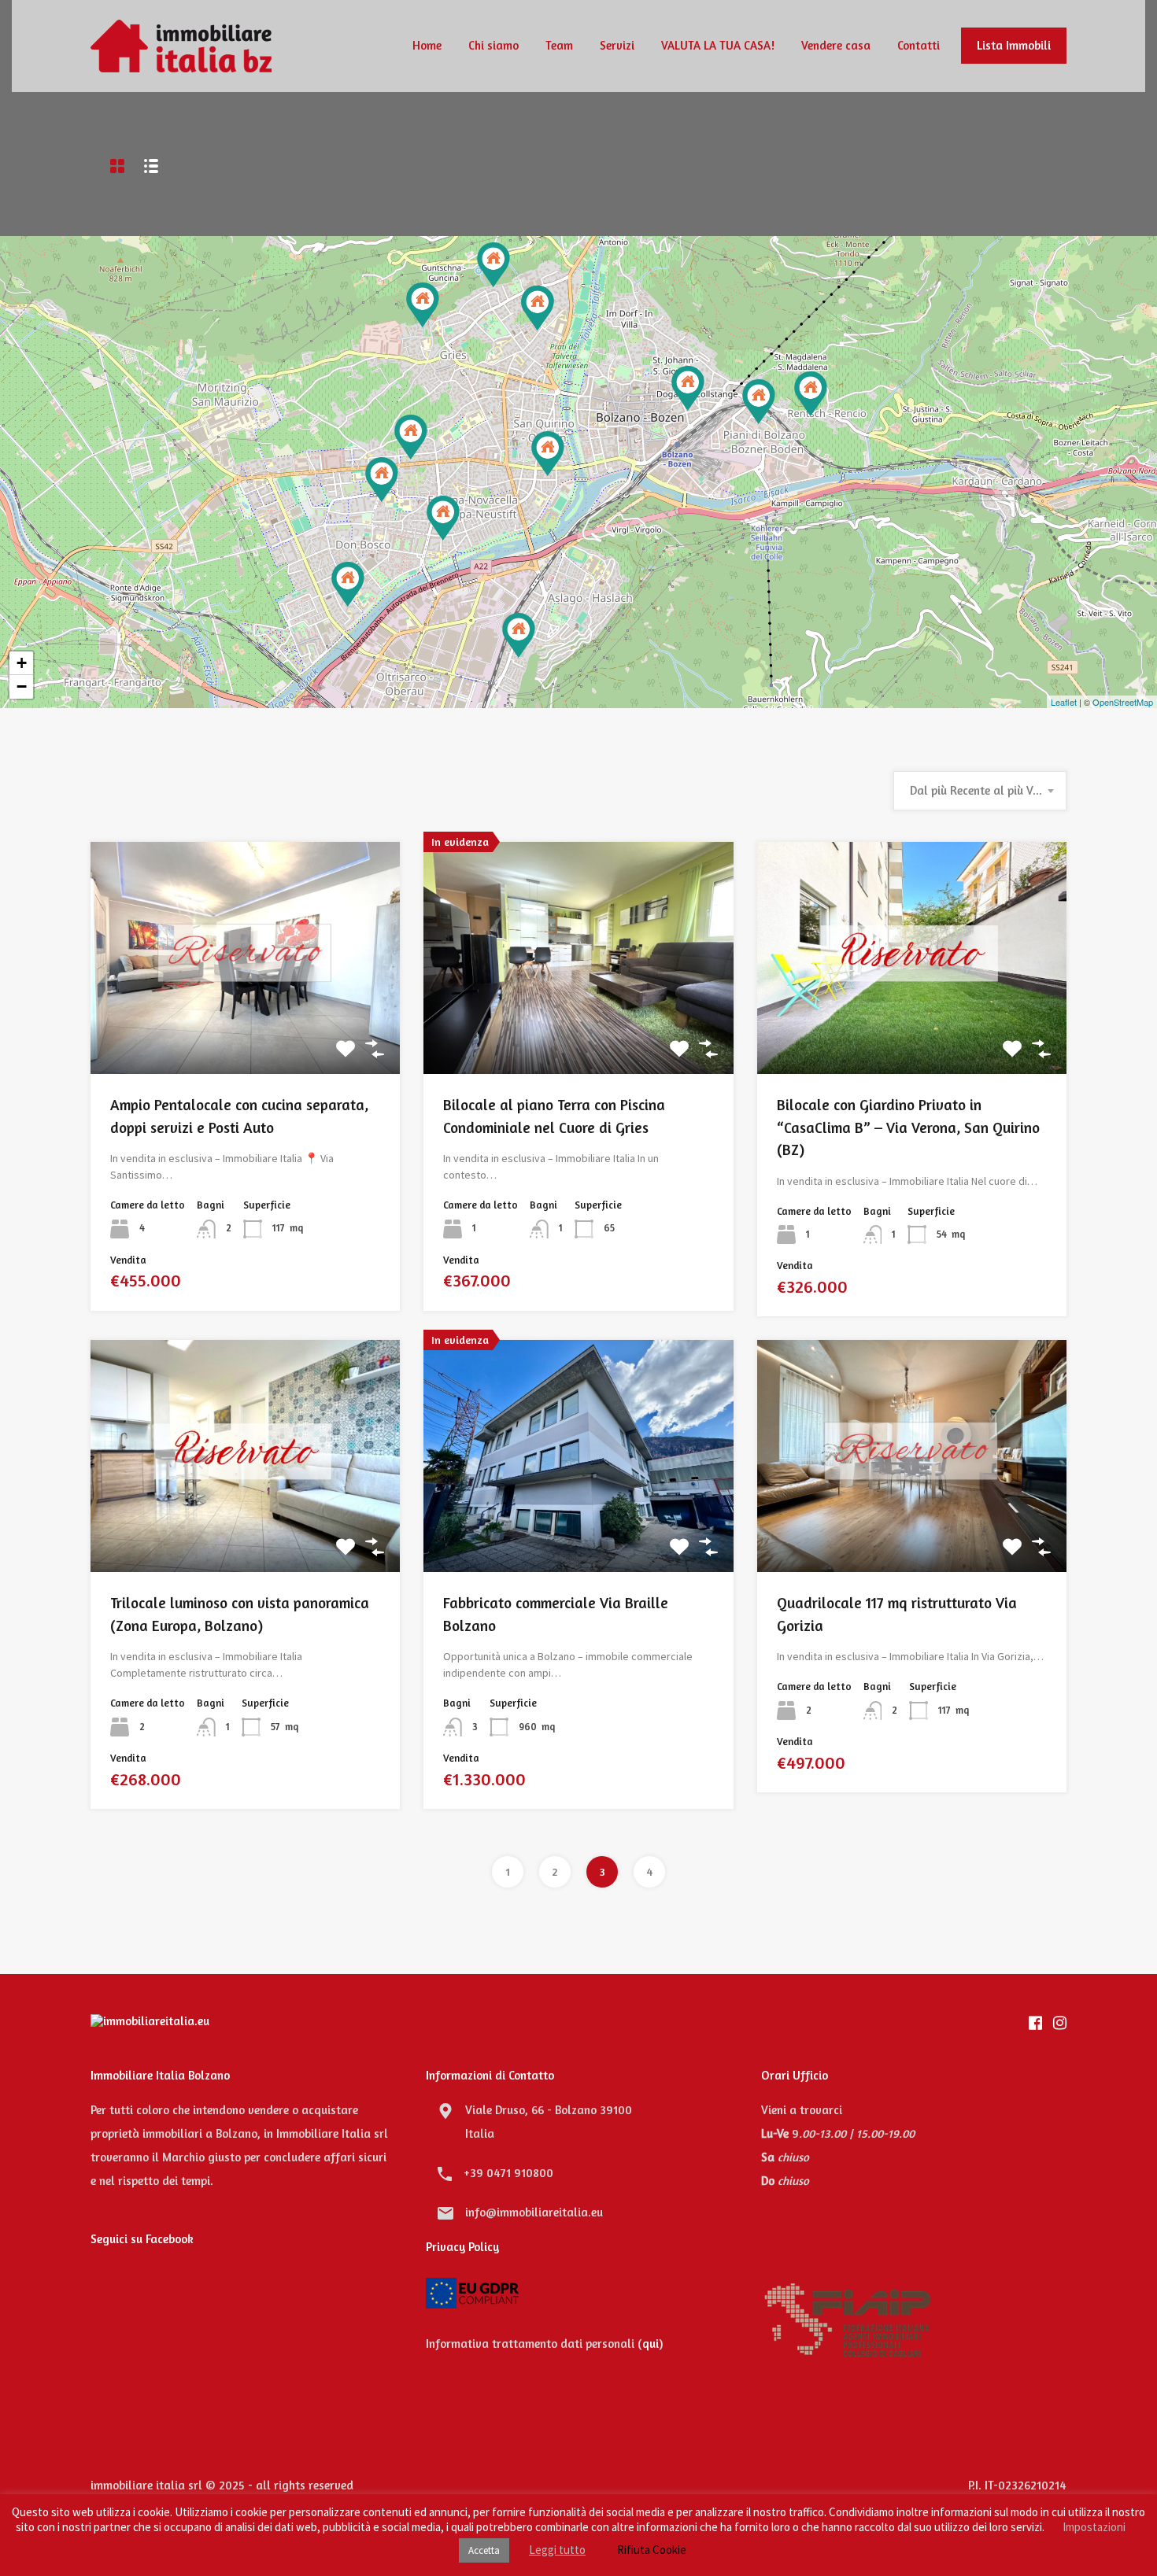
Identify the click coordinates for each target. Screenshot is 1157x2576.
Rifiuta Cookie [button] (652, 2550)
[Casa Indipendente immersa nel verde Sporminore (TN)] (411, 437)
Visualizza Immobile (245, 1028)
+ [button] (22, 663)
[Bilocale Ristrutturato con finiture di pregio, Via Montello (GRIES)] (538, 308)
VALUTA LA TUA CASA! (718, 45)
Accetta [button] (484, 2550)
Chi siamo (493, 45)
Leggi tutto (557, 2550)
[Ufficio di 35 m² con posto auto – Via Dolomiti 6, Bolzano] (759, 402)
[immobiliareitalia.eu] (181, 65)
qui (651, 2343)
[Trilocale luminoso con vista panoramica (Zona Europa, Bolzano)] (382, 480)
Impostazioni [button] (1094, 2527)
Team (559, 45)
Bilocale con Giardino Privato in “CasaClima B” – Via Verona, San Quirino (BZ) (908, 1127)
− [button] (22, 686)
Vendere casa (836, 45)
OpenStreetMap (1123, 702)
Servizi (617, 45)
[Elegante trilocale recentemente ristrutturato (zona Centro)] (688, 388)
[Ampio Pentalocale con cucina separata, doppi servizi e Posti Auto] (519, 635)
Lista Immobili (1014, 45)
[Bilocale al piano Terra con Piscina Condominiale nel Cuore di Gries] (423, 305)
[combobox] (980, 791)
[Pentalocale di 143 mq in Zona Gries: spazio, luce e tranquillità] (493, 265)
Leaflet (1064, 702)
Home (427, 45)
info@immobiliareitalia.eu (534, 2212)
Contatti (919, 45)
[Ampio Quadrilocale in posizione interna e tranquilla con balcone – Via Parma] (348, 584)
